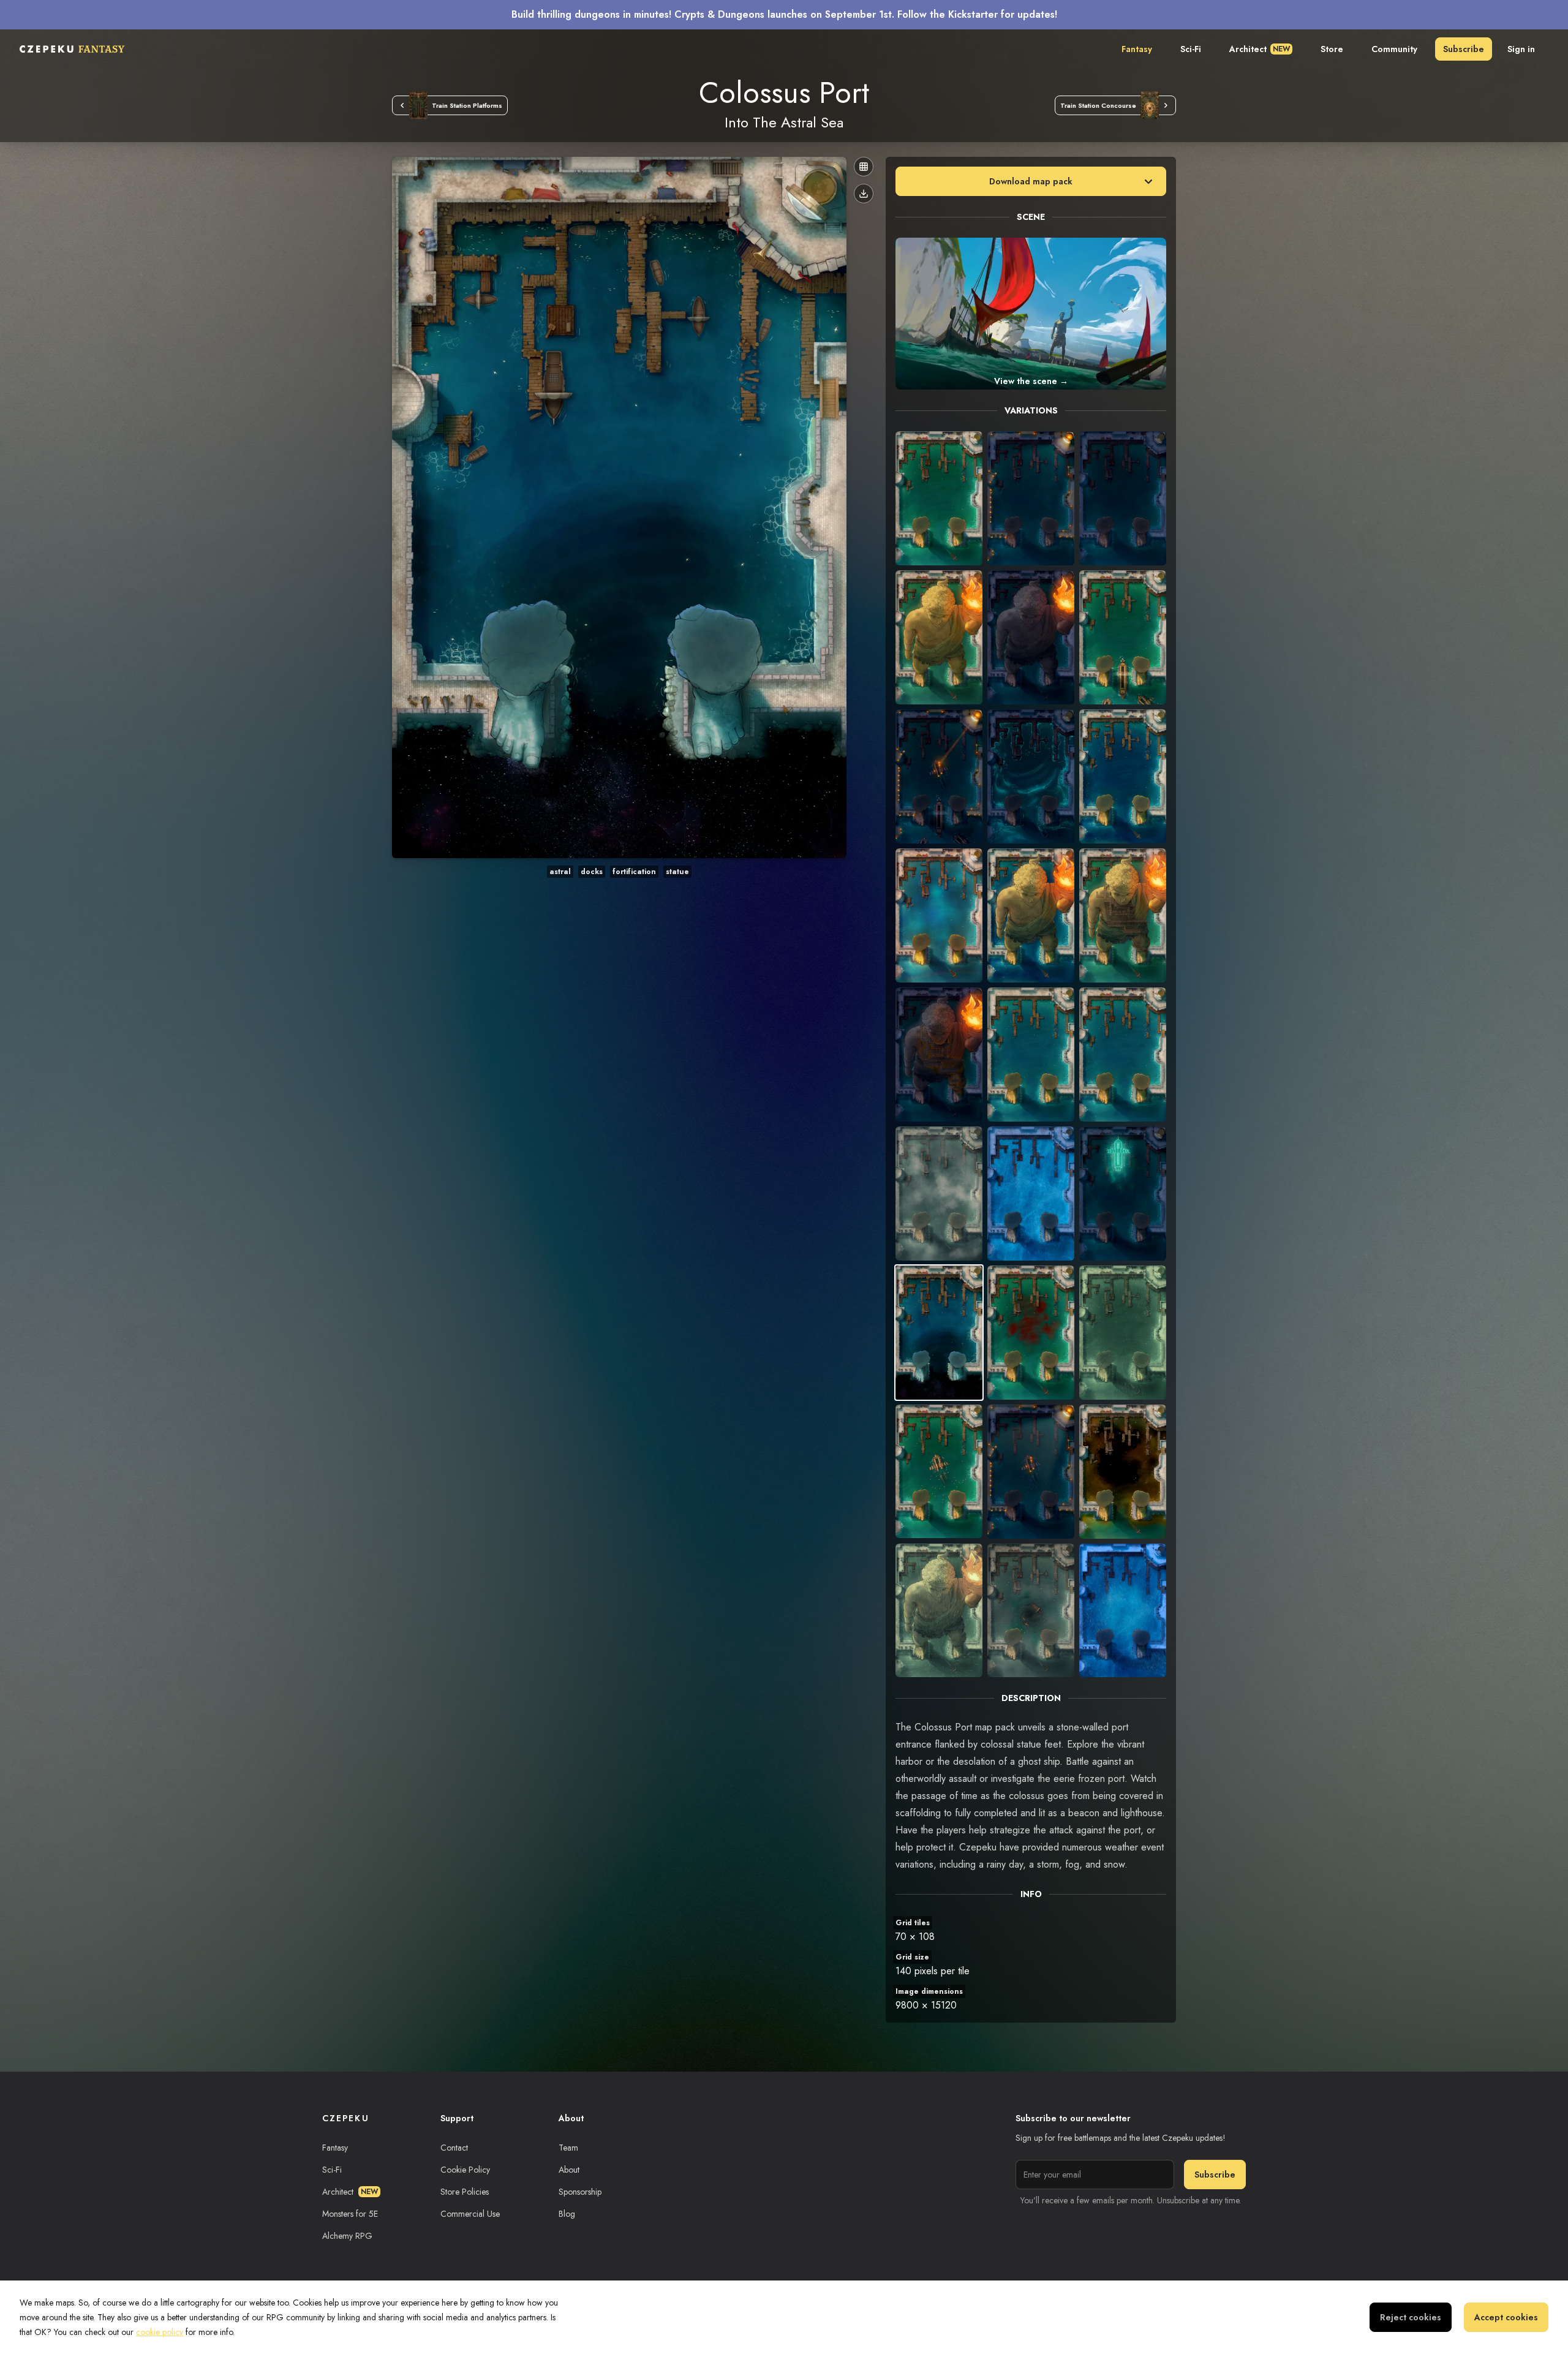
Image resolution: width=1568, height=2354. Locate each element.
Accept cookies (1506, 2317)
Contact (454, 2148)
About (569, 2170)
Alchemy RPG (347, 2236)
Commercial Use (470, 2214)
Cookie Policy (465, 2170)
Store (1332, 49)
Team (568, 2148)
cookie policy (160, 2332)
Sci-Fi (1191, 49)
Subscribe (1464, 49)
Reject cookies (1411, 2317)
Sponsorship (580, 2192)
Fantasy (1137, 49)
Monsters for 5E (350, 2214)
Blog (567, 2214)
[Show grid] (864, 167)
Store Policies (465, 2192)
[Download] (864, 194)
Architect (1260, 49)
